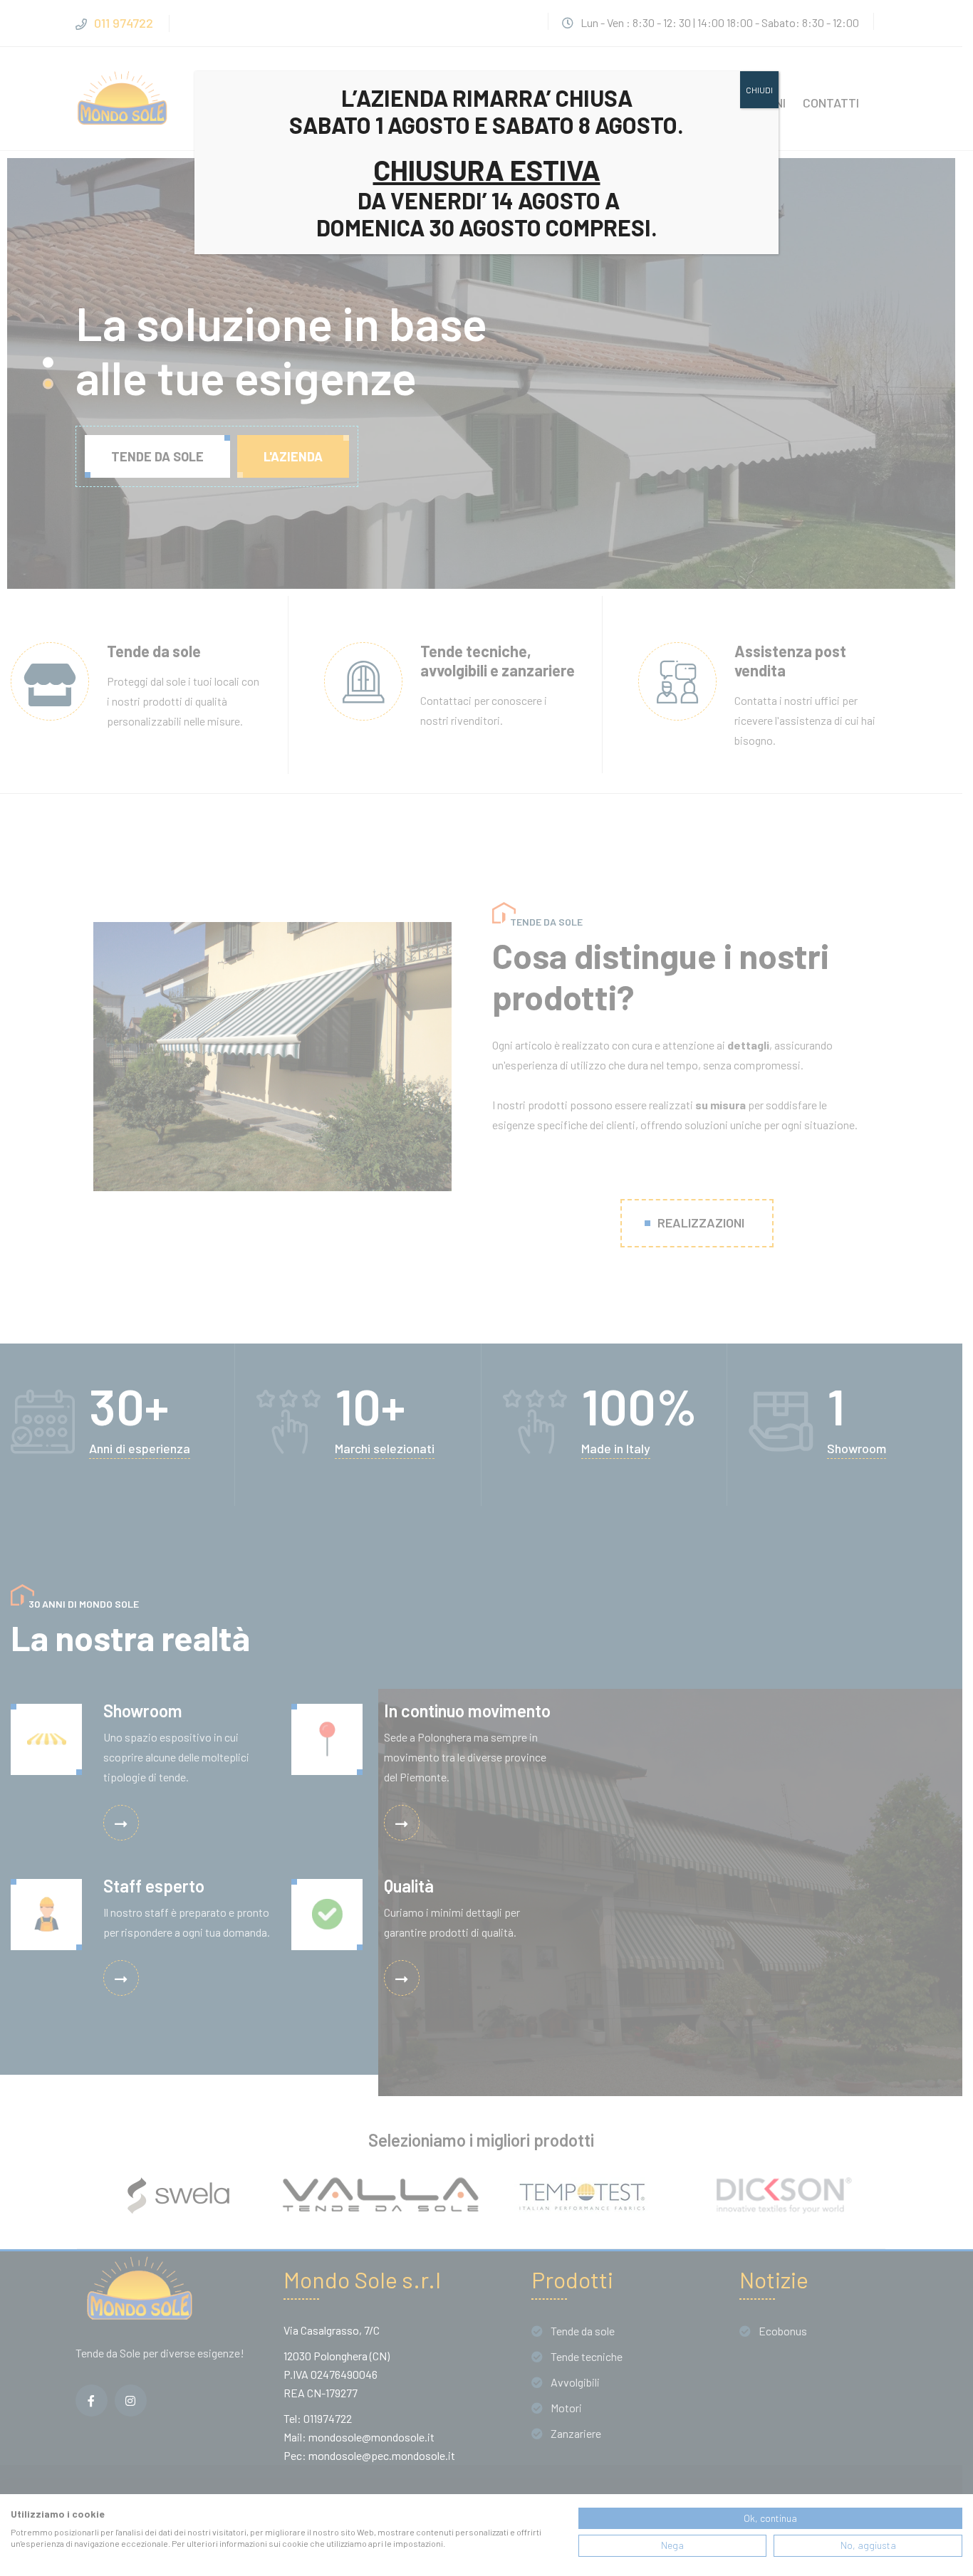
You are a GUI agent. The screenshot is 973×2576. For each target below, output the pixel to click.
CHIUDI (759, 90)
